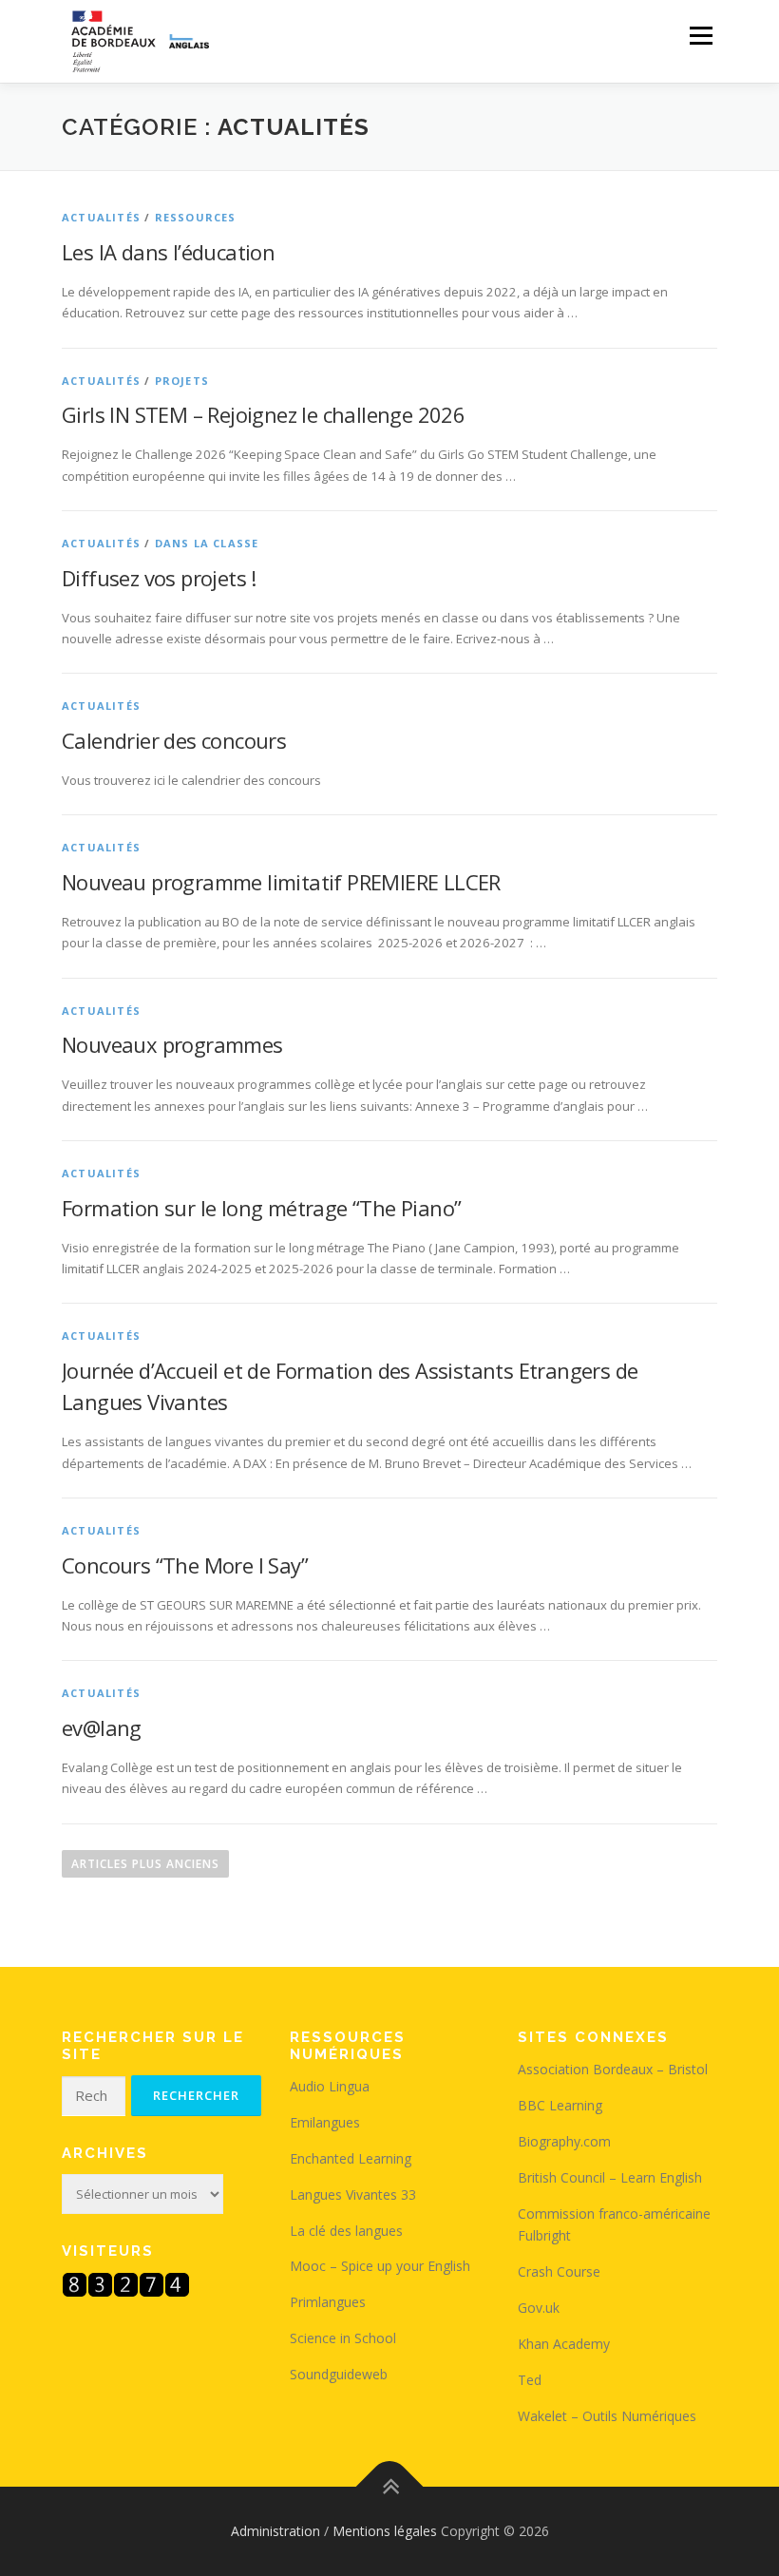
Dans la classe (207, 543)
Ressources (196, 217)
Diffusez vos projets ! (159, 578)
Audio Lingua (330, 2086)
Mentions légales (385, 2531)
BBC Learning (560, 2105)
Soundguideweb (339, 2374)
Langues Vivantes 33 (353, 2194)
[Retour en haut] (390, 2487)
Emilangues (325, 2122)
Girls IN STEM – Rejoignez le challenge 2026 (263, 414)
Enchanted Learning (351, 2158)
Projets (182, 381)
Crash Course (559, 2271)
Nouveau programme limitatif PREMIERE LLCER (281, 882)
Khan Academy (564, 2344)
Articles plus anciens (145, 1864)
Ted (530, 2380)
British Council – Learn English (610, 2177)
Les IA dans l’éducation (168, 252)
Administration (275, 2531)
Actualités (101, 217)
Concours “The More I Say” (185, 1565)
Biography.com (564, 2141)
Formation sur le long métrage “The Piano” (261, 1208)
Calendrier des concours (174, 740)
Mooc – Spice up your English (380, 2266)
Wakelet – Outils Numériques (607, 2416)
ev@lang (102, 1727)
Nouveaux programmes (175, 1044)
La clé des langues (346, 2231)
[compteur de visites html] (126, 2283)
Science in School (343, 2338)
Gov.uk (539, 2308)
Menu (701, 35)
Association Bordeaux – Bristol (613, 2069)
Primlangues (328, 2302)
